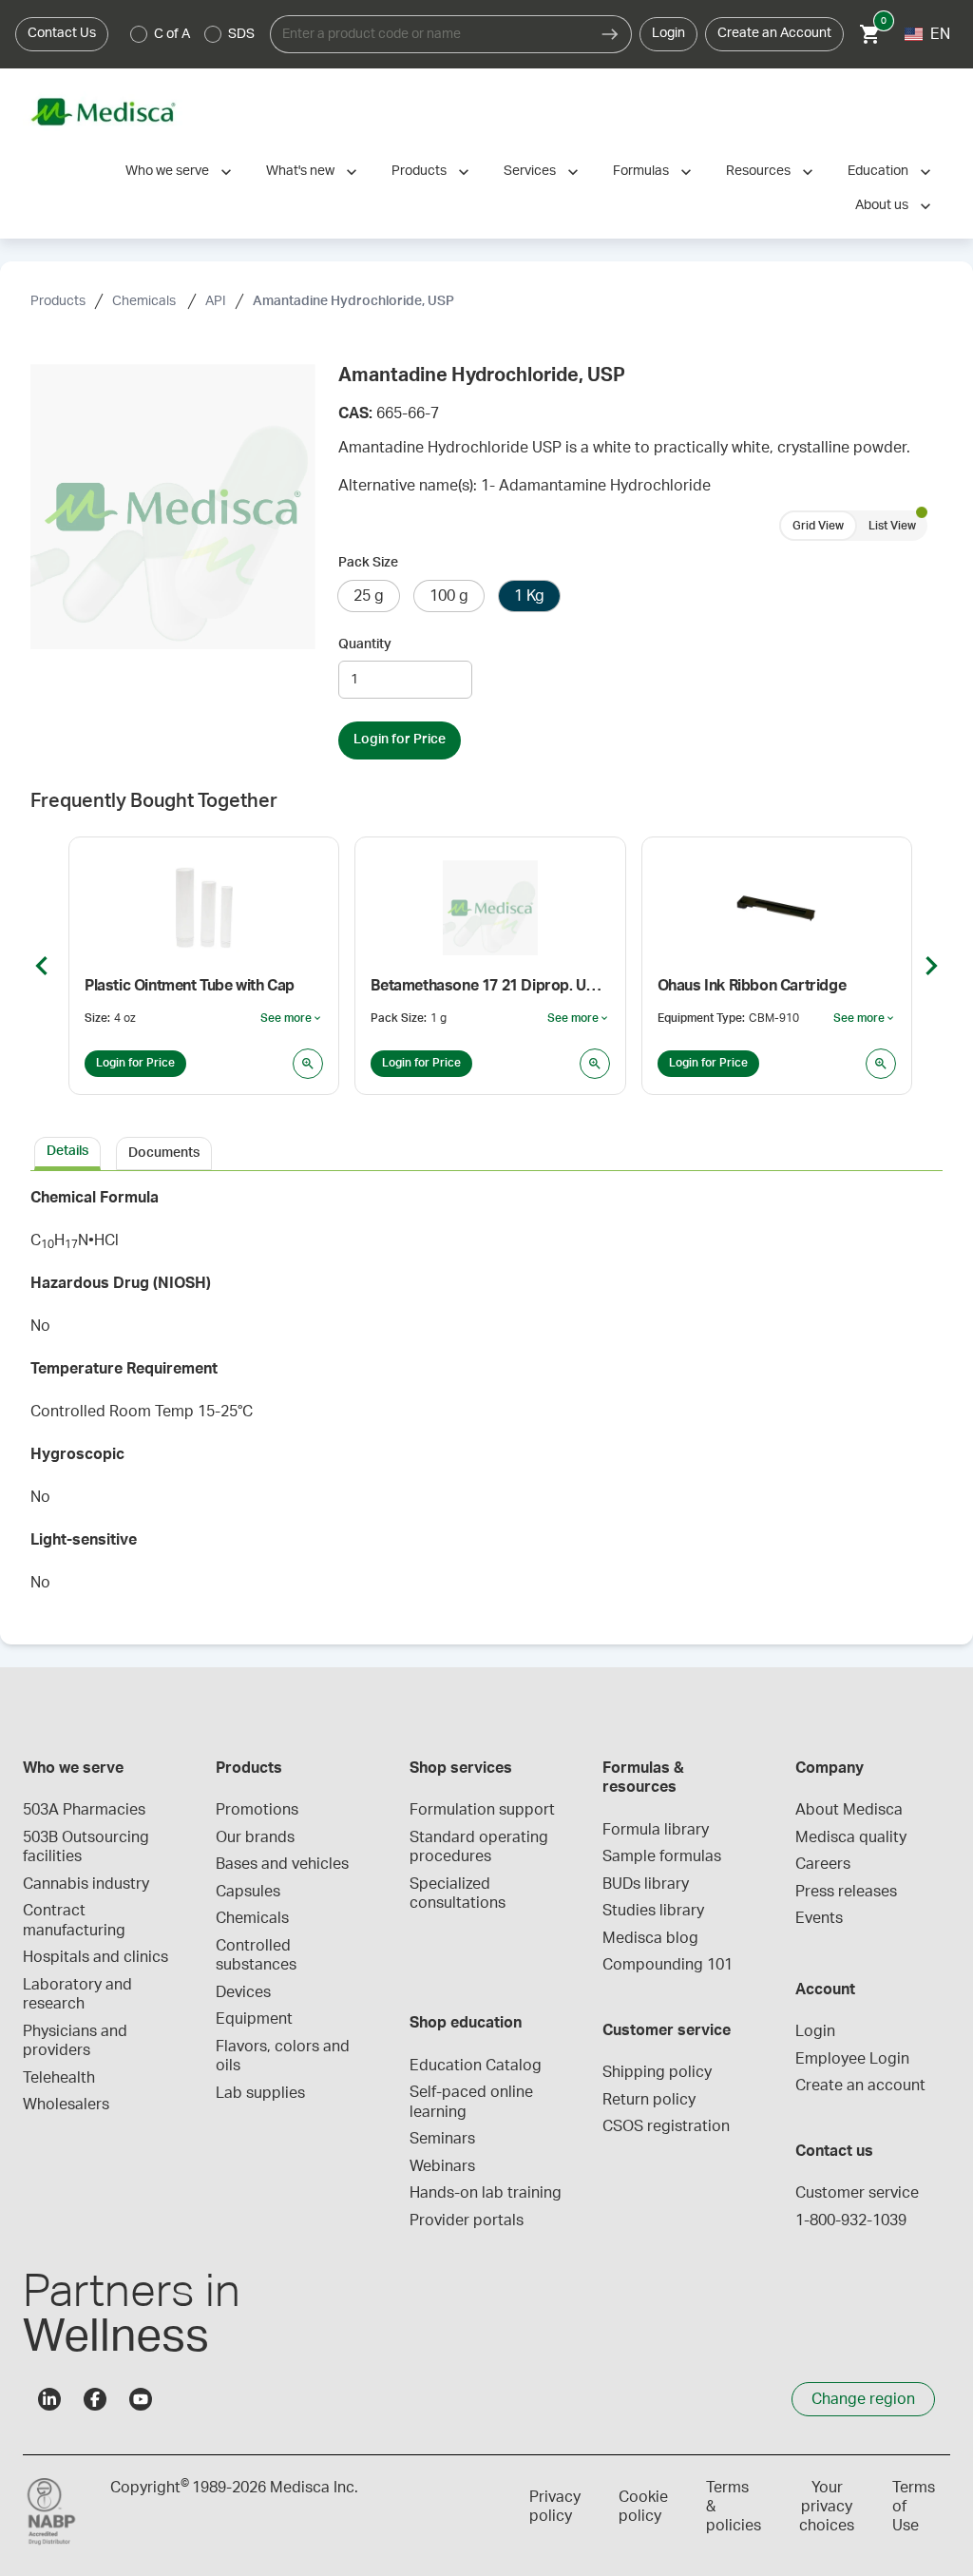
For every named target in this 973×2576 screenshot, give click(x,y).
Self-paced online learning (473, 2102)
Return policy (649, 2100)
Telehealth (59, 2078)
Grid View (818, 526)
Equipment (254, 2019)
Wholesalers (66, 2105)
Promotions (257, 1810)
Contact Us (62, 33)
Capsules (248, 1892)
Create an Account (774, 33)
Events (819, 1918)
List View (892, 526)
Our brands (255, 1837)
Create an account (860, 2086)
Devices (243, 1992)
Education (878, 171)
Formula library (656, 1830)
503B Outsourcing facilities (88, 1847)
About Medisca (849, 1810)
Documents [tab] (164, 1153)
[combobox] (429, 34)
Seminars (442, 2139)
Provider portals (467, 2220)
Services (530, 171)
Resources (758, 171)
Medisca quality (851, 1837)
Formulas (641, 171)
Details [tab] (67, 1151)
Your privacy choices (827, 2507)
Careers (823, 1864)
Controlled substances (256, 1955)
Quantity (365, 644)
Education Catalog (476, 2066)
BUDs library (646, 1884)
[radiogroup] (193, 34)
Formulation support (482, 1810)
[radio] (139, 34)
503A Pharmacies (84, 1810)
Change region (863, 2399)
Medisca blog (650, 1938)
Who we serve (167, 171)
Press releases (846, 1892)
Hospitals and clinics (95, 1957)
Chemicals (145, 301)
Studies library (653, 1911)
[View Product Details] (308, 1064)
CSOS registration (666, 2126)
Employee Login (852, 2059)
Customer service (857, 2193)
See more (292, 1019)
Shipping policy (657, 2072)
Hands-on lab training (486, 2193)
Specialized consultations (458, 1894)
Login (668, 33)
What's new (300, 171)
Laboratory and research (79, 1994)
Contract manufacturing (74, 1920)
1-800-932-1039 (851, 2220)
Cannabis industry (86, 1884)
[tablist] (486, 1152)
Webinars (442, 2166)
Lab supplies (260, 2093)
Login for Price (400, 740)
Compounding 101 (668, 1965)
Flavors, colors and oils (285, 2056)
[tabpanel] (486, 1396)
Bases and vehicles (282, 1864)
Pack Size (368, 563)
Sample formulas (662, 1856)
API (216, 301)
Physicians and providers (77, 2041)
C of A (172, 34)
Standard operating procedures (481, 1847)
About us (882, 205)
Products (419, 171)
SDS (241, 34)
